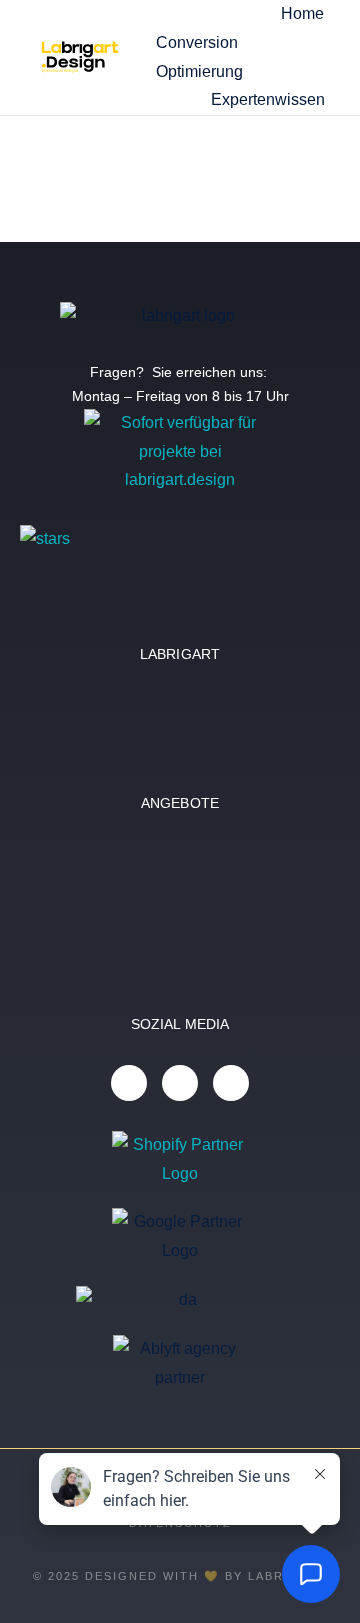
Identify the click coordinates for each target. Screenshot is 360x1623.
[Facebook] (231, 1083)
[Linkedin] (129, 1083)
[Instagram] (180, 1083)
